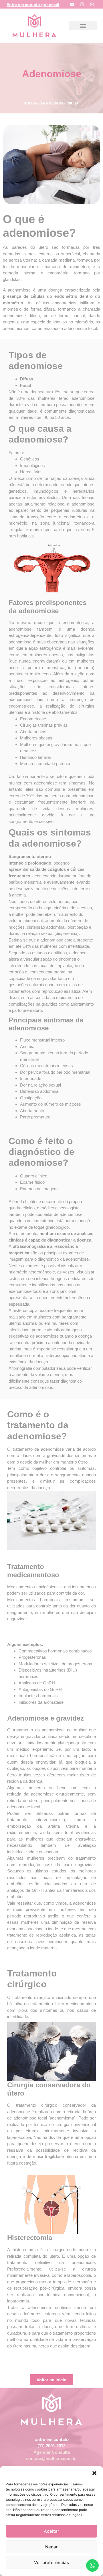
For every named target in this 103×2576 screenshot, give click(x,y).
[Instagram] (82, 4)
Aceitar (51, 2531)
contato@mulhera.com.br (51, 2458)
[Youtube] (72, 4)
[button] (94, 2473)
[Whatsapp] (92, 4)
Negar (51, 2547)
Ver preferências (51, 2562)
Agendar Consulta (52, 2452)
